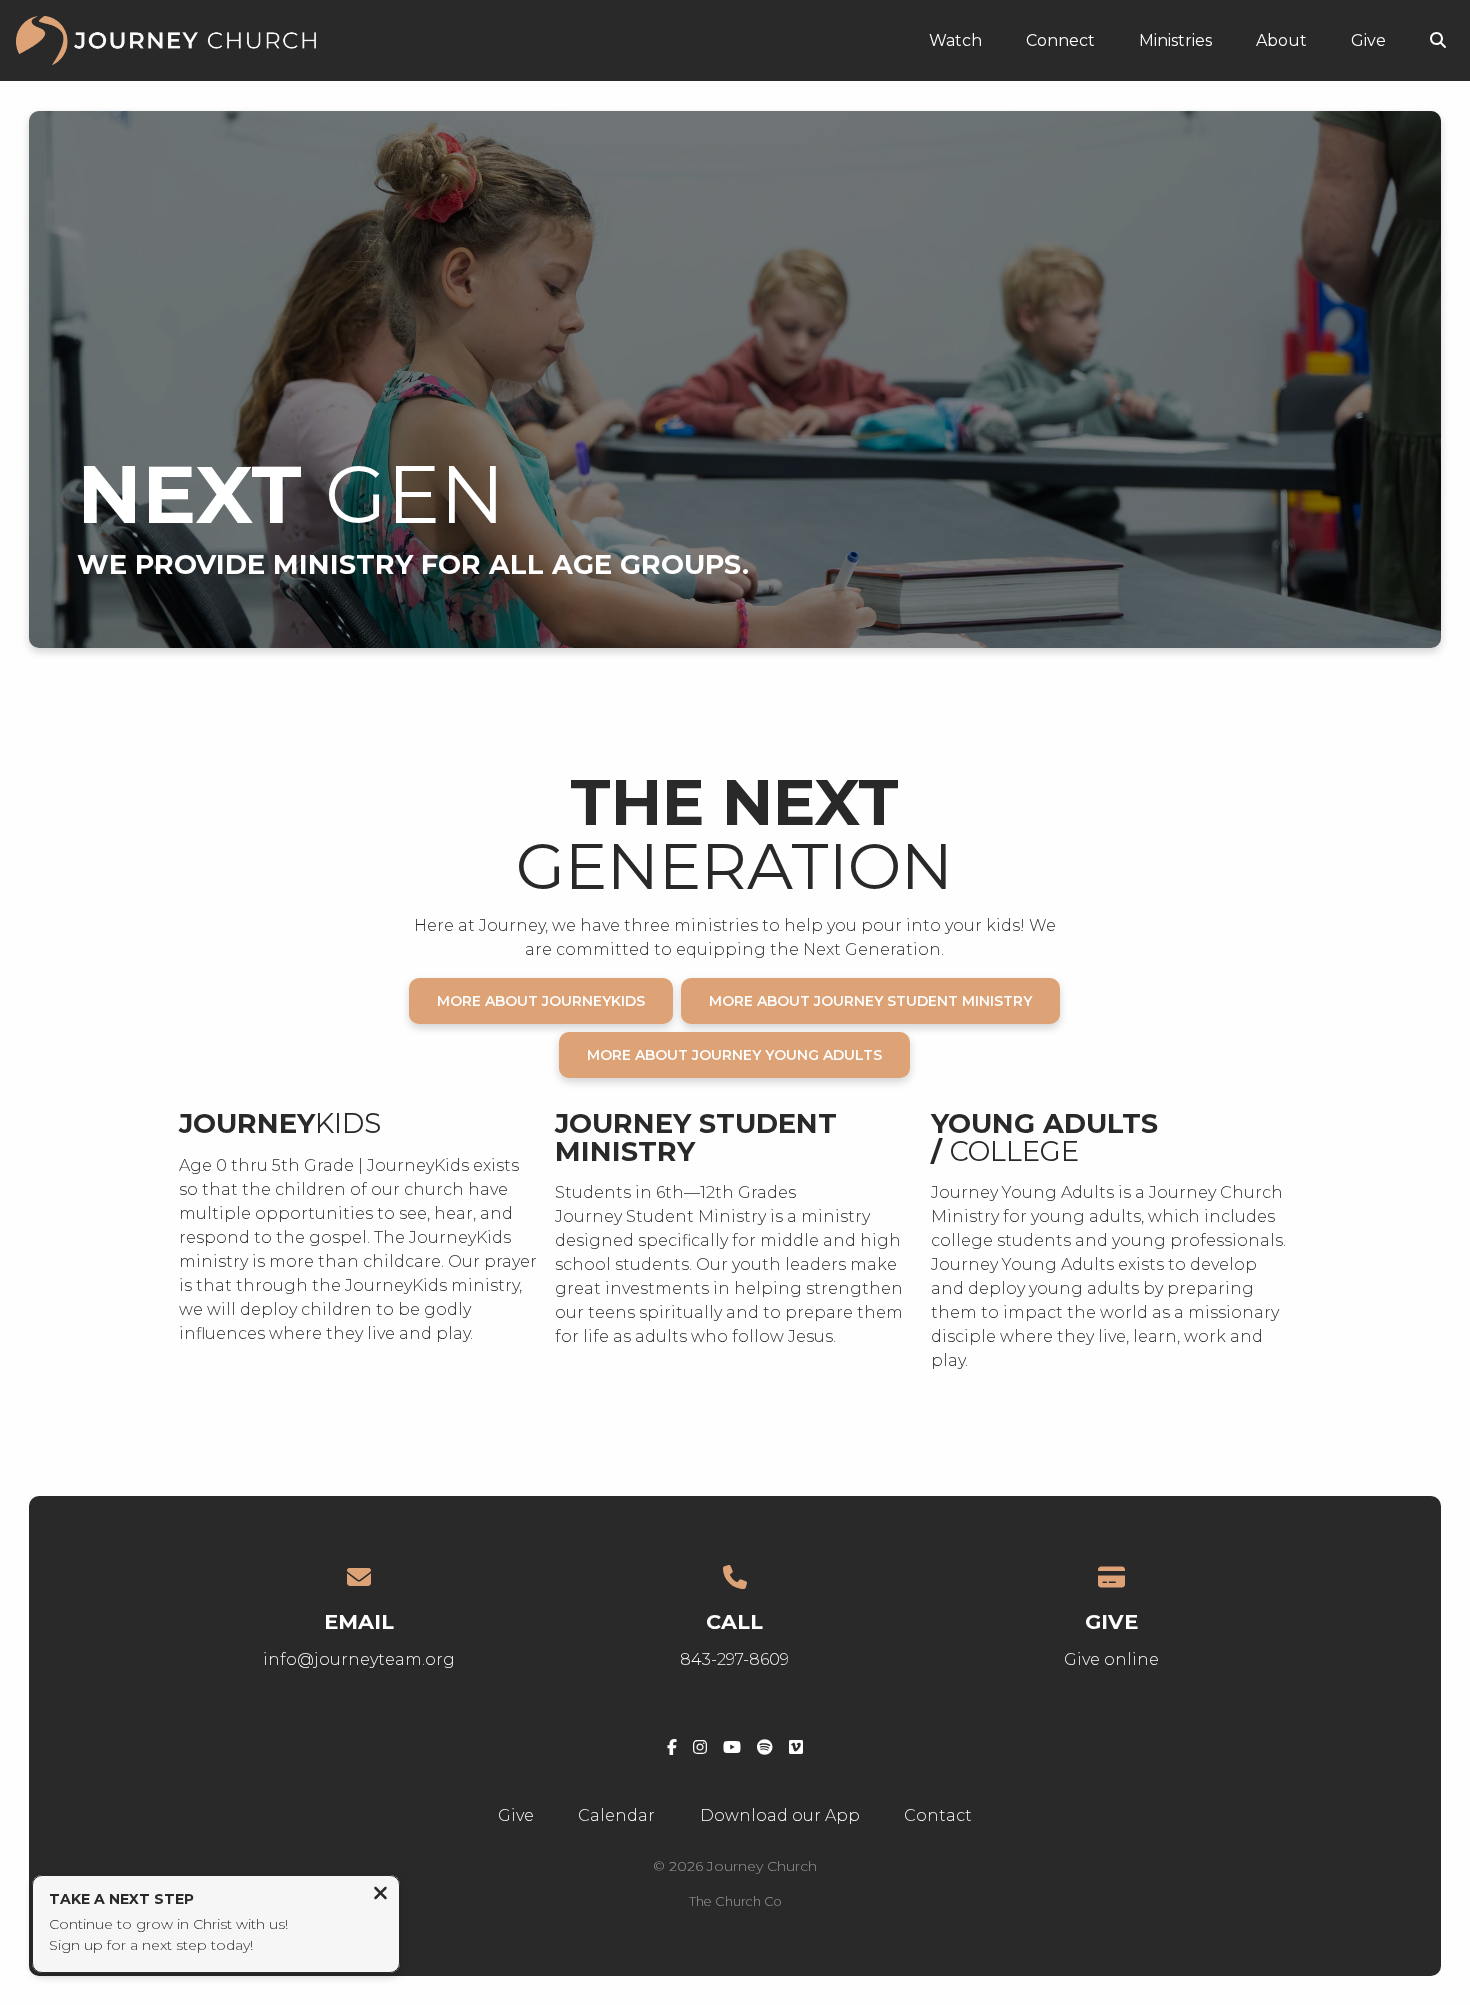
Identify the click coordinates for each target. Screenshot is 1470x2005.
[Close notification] (380, 1895)
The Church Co (735, 1901)
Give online (1111, 1659)
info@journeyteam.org (359, 1659)
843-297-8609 (734, 1659)
